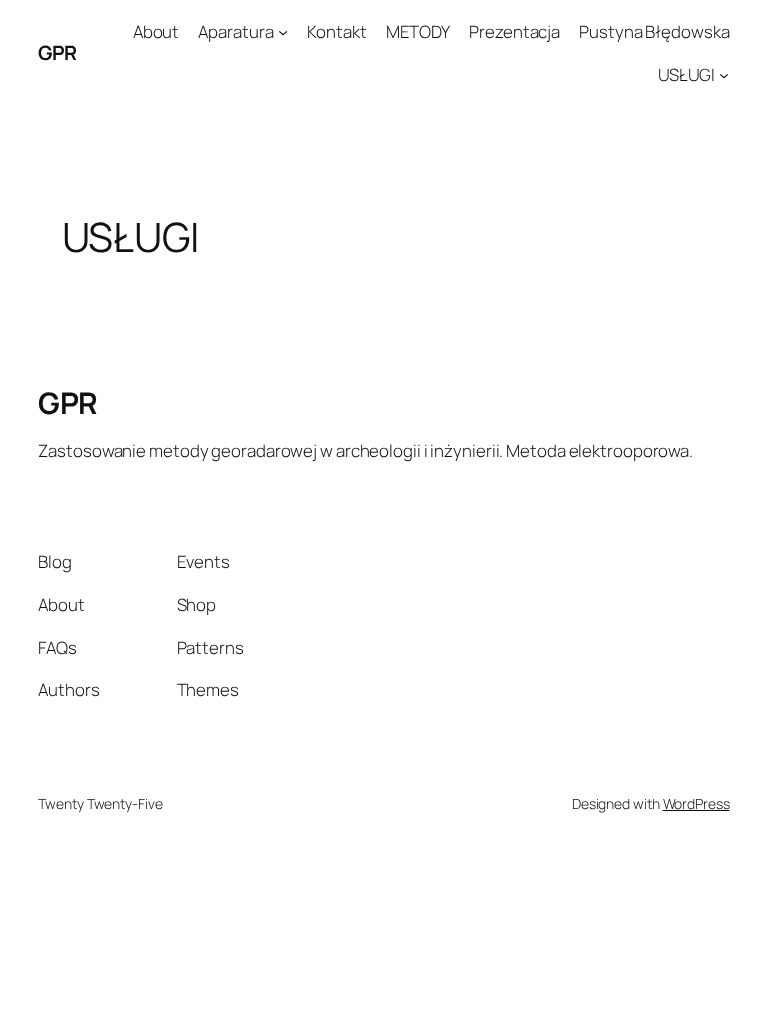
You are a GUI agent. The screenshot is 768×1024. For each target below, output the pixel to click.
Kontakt (336, 31)
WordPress (696, 803)
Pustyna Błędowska (654, 31)
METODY (418, 31)
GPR (57, 52)
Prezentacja (514, 31)
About (156, 31)
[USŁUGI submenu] (724, 75)
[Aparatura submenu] (283, 32)
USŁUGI (686, 74)
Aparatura (235, 31)
